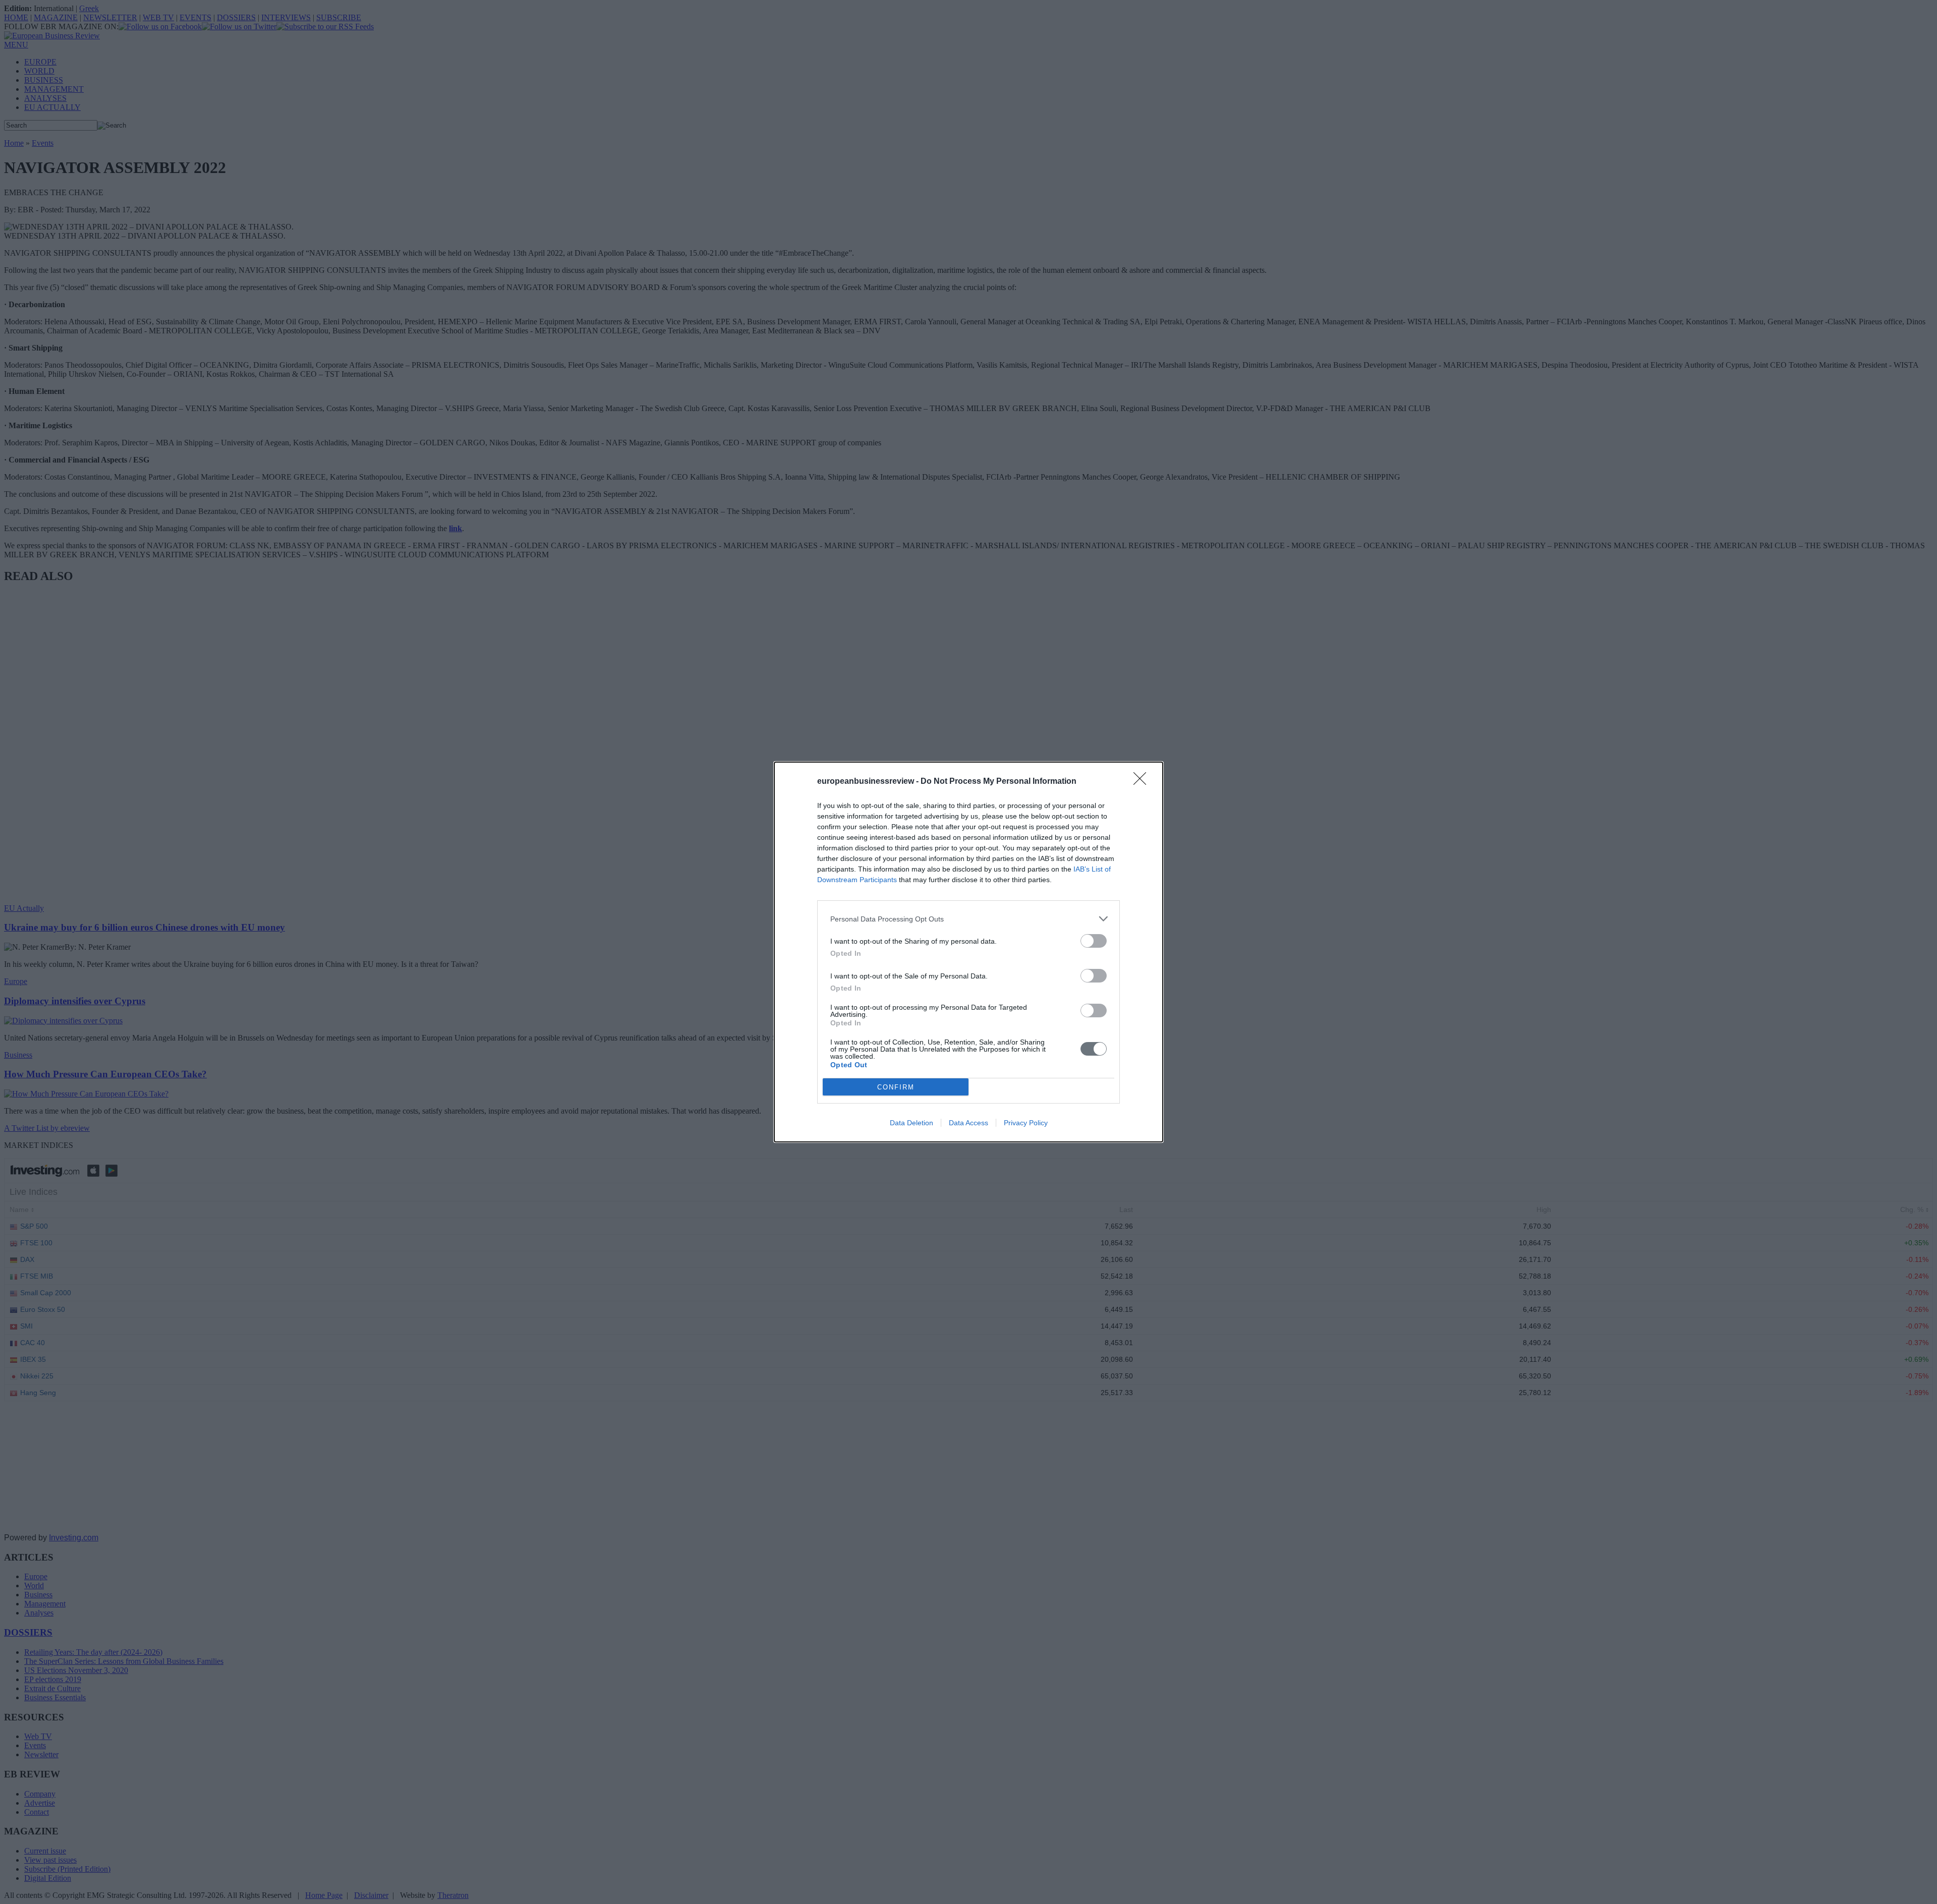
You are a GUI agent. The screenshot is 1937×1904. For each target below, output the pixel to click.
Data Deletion (911, 1123)
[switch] (1094, 941)
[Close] (1143, 782)
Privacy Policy (1026, 1123)
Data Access (968, 1123)
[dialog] (968, 952)
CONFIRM (896, 1087)
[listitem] (968, 919)
